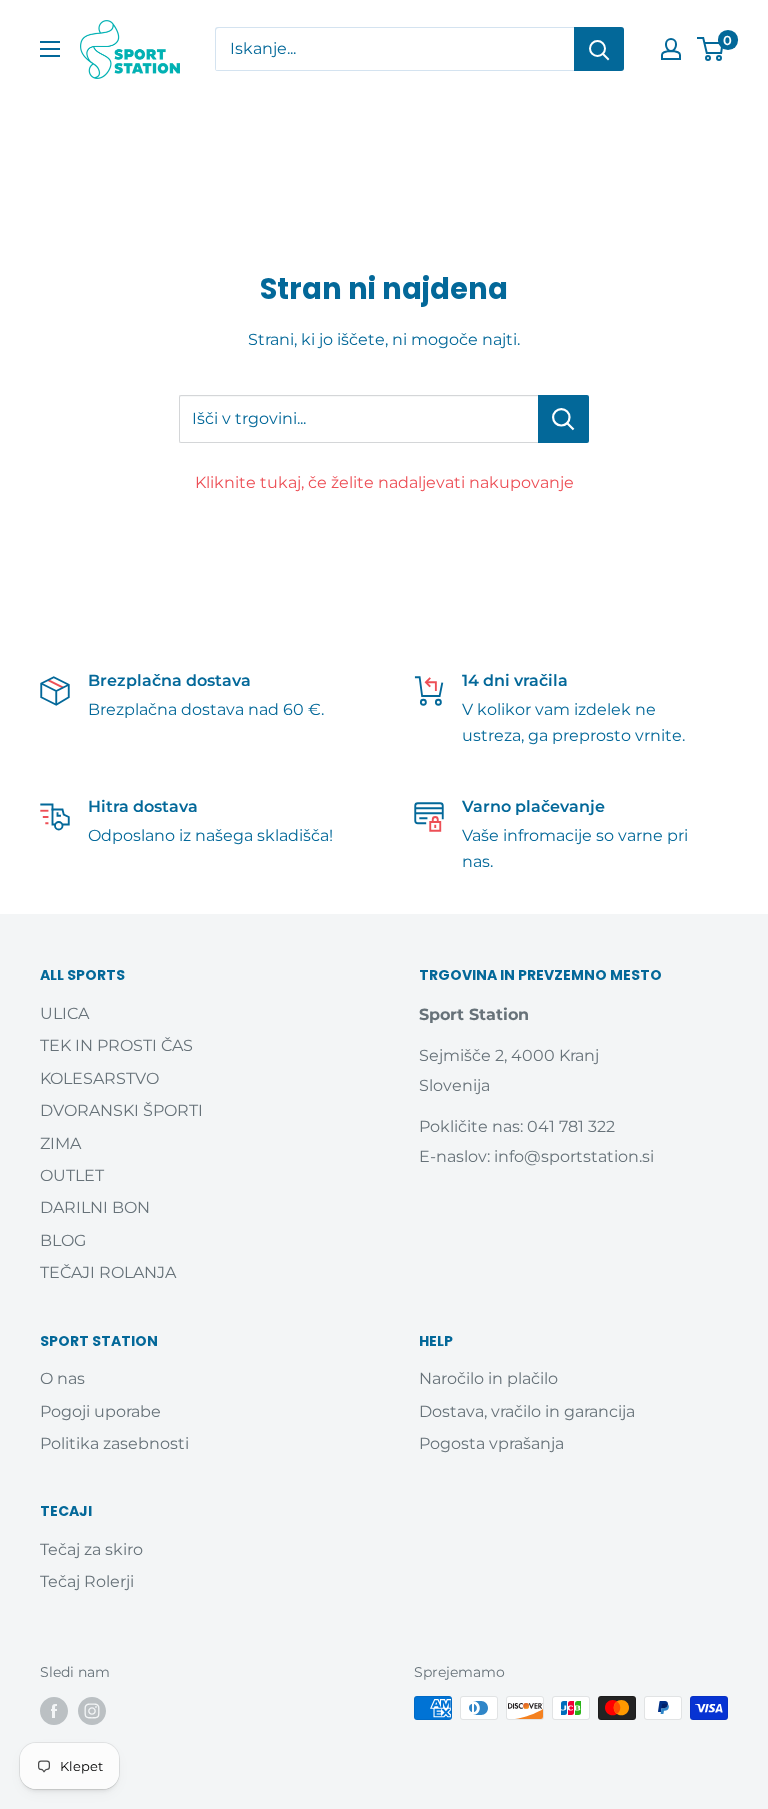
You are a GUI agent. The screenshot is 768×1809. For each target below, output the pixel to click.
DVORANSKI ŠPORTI (121, 1110)
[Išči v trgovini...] (563, 419)
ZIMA (60, 1143)
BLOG (63, 1240)
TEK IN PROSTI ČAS (116, 1045)
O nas (62, 1378)
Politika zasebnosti (114, 1443)
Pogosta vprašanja (491, 1443)
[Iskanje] (599, 49)
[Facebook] (54, 1710)
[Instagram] (92, 1710)
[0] (711, 49)
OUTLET (72, 1175)
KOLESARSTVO (99, 1078)
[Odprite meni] (50, 49)
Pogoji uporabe (100, 1411)
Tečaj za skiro (91, 1549)
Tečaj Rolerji (87, 1581)
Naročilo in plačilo (488, 1378)
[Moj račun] (671, 49)
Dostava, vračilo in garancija (527, 1411)
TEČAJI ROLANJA (108, 1272)
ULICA (64, 1013)
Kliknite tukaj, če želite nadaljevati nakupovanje (384, 482)
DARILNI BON (95, 1207)
